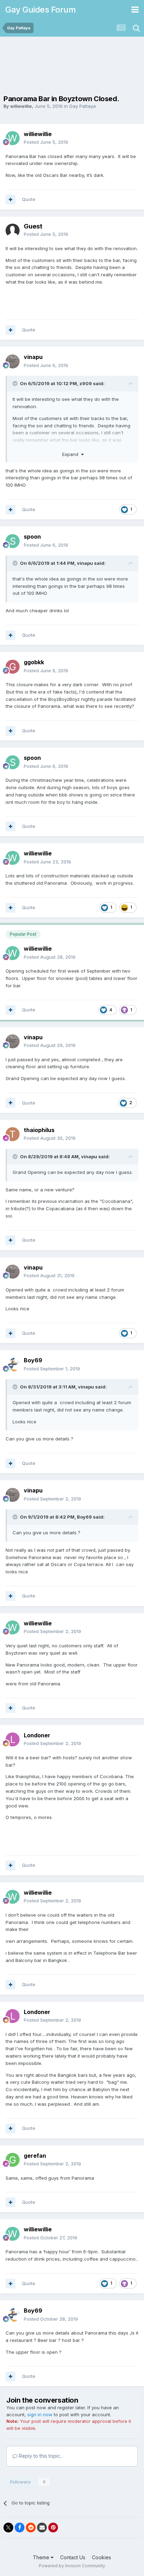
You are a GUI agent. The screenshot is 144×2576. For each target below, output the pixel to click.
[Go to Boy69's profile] (13, 1365)
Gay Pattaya (82, 106)
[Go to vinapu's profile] (13, 361)
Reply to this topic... (40, 2456)
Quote (29, 199)
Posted (46, 142)
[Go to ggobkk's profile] (13, 667)
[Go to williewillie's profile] (13, 138)
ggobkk (34, 662)
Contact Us (73, 2557)
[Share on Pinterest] (53, 2528)
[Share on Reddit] (31, 2528)
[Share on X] (8, 2528)
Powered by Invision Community (72, 2566)
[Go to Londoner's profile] (13, 1739)
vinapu (33, 357)
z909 (86, 383)
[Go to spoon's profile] (13, 541)
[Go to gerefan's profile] (13, 2160)
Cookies (102, 2557)
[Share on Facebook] (20, 2528)
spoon (32, 537)
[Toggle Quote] (16, 383)
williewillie (21, 106)
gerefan (35, 2156)
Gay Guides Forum (40, 10)
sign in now (40, 2414)
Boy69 (33, 1360)
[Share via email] (42, 2528)
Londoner (37, 1735)
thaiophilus (39, 1130)
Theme (42, 2557)
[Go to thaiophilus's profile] (13, 1134)
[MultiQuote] (10, 200)
